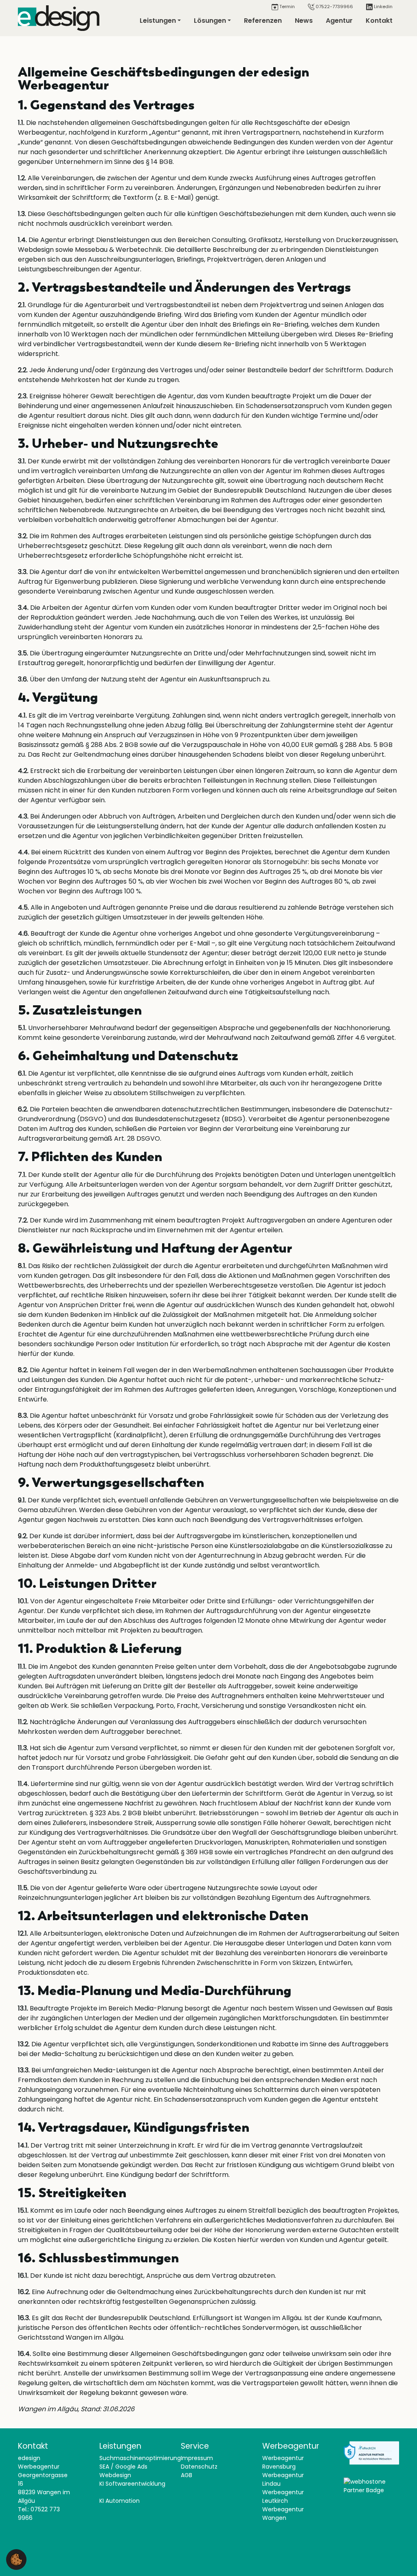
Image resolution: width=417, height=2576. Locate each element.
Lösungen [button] (210, 21)
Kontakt (379, 21)
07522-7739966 (334, 7)
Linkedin (383, 7)
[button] (16, 2559)
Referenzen (263, 21)
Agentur (339, 21)
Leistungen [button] (158, 21)
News (304, 21)
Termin (286, 7)
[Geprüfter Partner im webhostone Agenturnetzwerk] (371, 2486)
